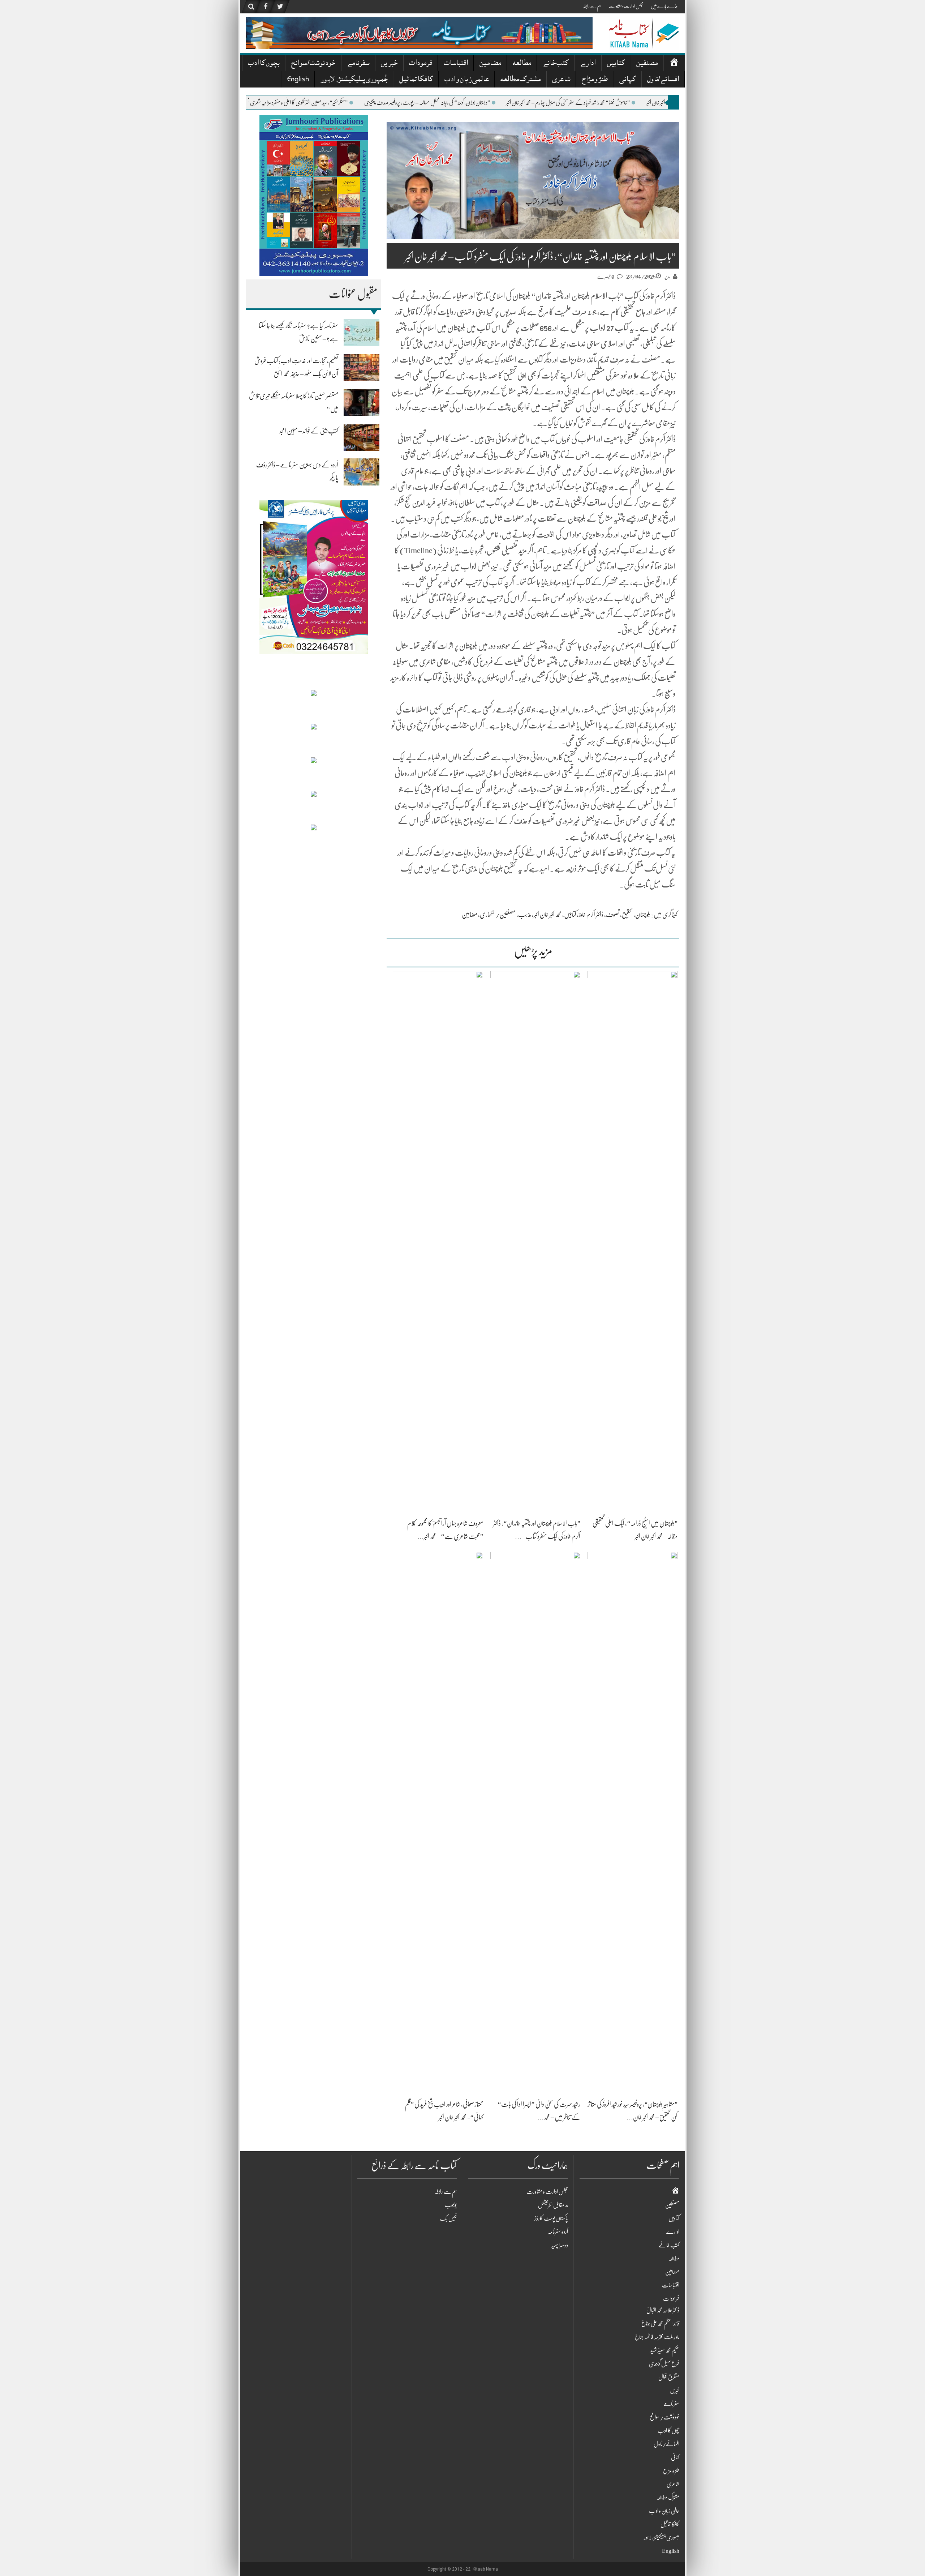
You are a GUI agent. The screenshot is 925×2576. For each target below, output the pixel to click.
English (298, 80)
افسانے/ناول (663, 80)
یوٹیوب (451, 2205)
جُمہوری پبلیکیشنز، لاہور (354, 80)
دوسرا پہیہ (560, 2245)
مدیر (667, 277)
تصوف (613, 915)
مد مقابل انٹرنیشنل (553, 2205)
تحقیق (627, 915)
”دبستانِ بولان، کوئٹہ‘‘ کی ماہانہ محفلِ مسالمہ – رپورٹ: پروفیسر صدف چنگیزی (539, 103)
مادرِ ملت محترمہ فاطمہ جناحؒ (657, 2337)
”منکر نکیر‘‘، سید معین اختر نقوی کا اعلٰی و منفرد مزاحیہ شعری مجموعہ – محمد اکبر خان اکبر (391, 103)
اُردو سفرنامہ (558, 2232)
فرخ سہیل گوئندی (664, 2364)
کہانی (627, 80)
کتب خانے (556, 64)
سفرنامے (358, 64)
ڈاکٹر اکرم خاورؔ (591, 915)
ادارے (588, 64)
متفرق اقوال (669, 2377)
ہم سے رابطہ (592, 6)
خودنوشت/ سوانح (313, 64)
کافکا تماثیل (416, 80)
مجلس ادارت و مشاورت (626, 6)
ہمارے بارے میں (664, 6)
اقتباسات (456, 64)
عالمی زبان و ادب (467, 80)
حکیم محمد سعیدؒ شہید (665, 2350)
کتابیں (616, 64)
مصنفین (647, 64)
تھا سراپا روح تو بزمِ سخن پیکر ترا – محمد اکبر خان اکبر (266, 103)
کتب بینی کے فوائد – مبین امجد (309, 431)
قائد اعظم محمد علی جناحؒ (660, 2324)
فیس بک (448, 2218)
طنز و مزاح (595, 80)
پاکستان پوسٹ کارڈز (551, 2218)
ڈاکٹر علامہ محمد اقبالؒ (663, 2310)
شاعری (561, 80)
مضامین (490, 64)
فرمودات (421, 64)
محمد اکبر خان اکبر (548, 915)
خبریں (389, 64)
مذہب (525, 915)
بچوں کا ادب (264, 64)
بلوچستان (643, 915)
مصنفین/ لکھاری (498, 915)
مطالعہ (522, 64)
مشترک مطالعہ (520, 80)
